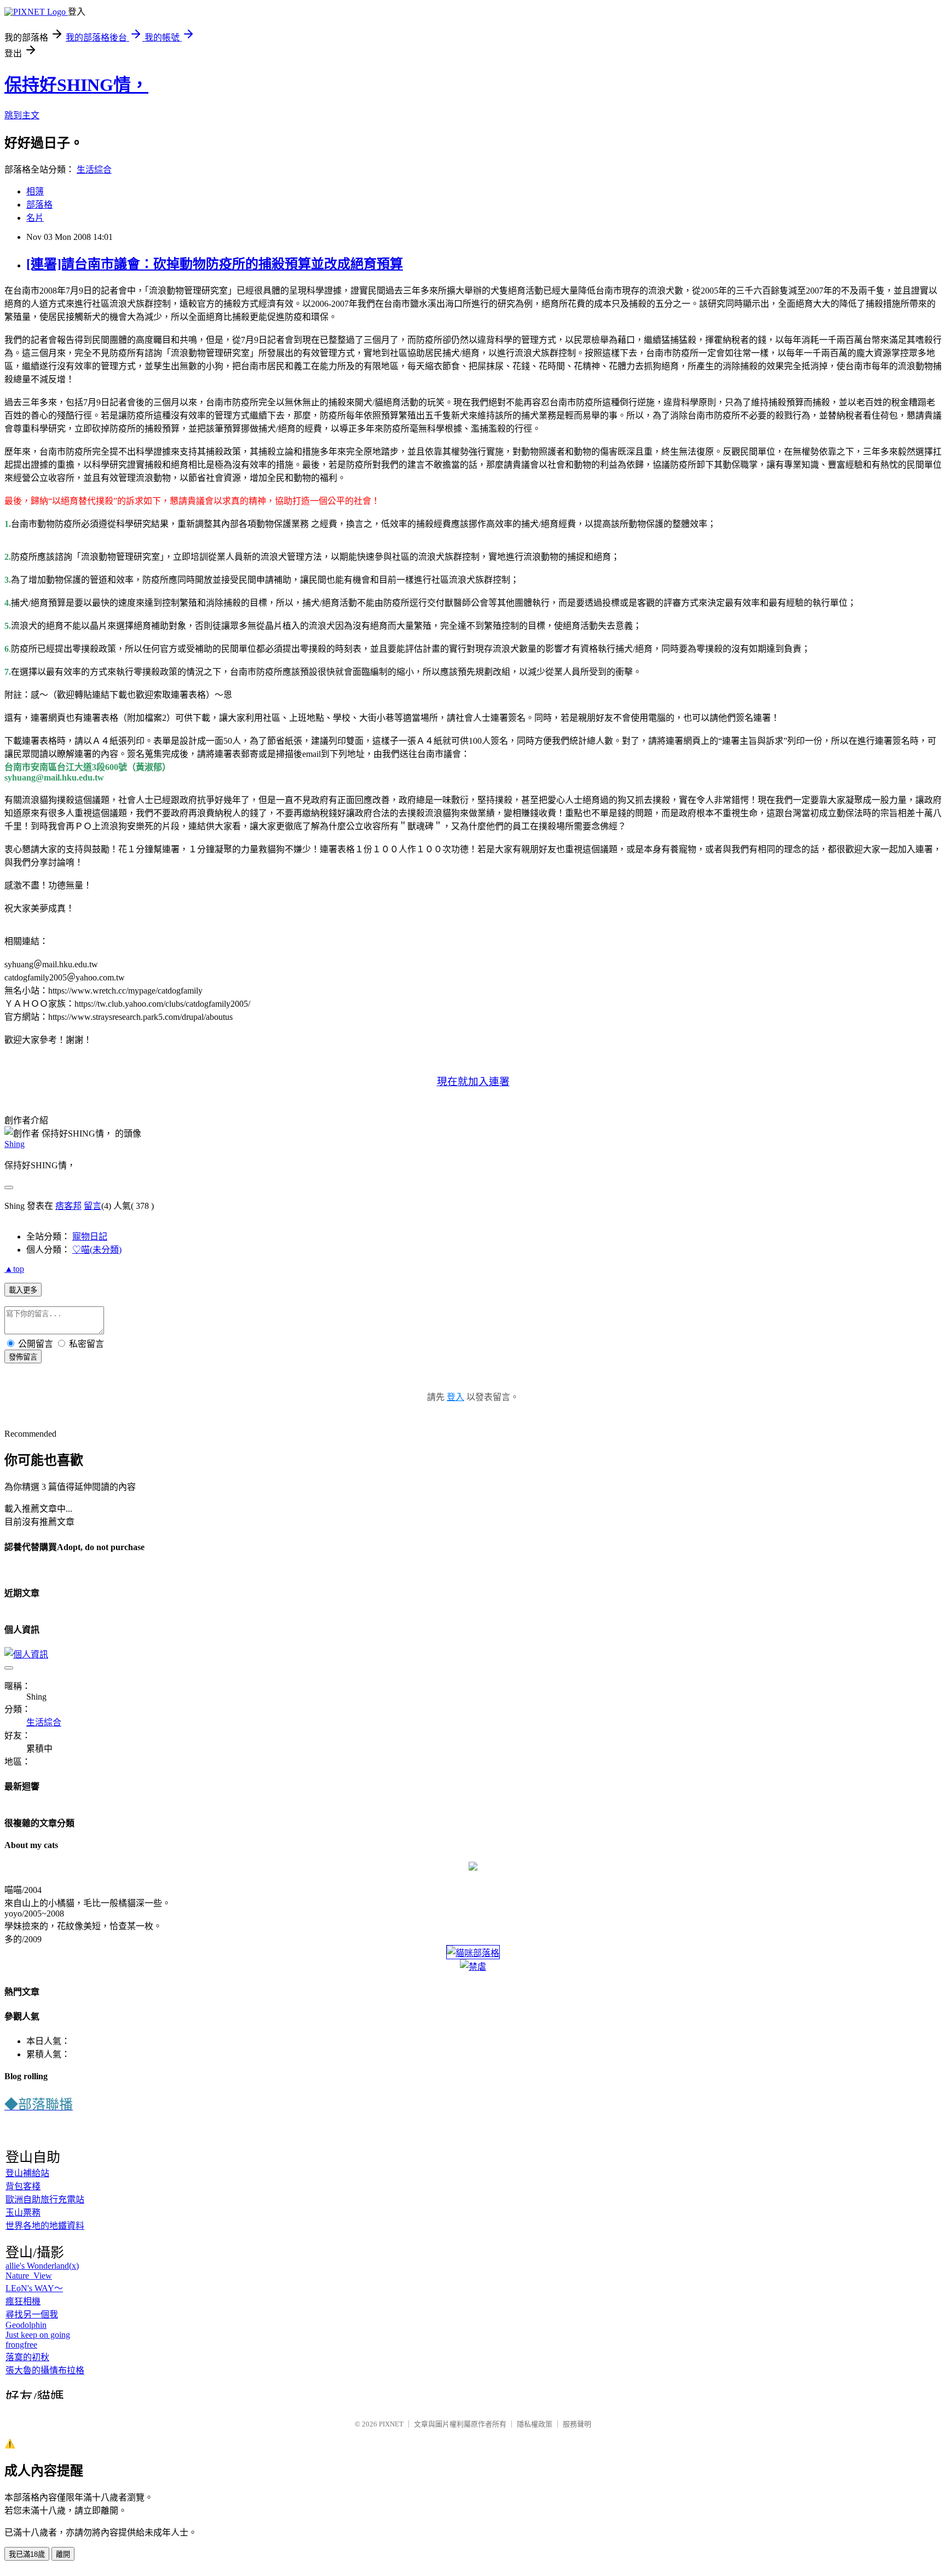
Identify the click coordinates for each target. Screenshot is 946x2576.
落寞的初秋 (27, 2357)
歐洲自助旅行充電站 (45, 2199)
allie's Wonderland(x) (42, 2266)
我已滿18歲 (27, 2554)
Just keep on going (38, 2335)
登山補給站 (27, 2173)
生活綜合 (94, 170)
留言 (93, 1206)
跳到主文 (22, 115)
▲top (14, 1269)
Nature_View (29, 2276)
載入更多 (23, 1290)
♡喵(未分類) (97, 1250)
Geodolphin (26, 2325)
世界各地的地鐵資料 (45, 2226)
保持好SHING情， (76, 85)
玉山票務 (23, 2213)
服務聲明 (577, 2424)
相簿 (35, 191)
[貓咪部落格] (473, 1953)
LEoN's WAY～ (34, 2288)
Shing (15, 1144)
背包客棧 (23, 2186)
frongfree (21, 2345)
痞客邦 (68, 1206)
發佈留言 (23, 1357)
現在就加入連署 (473, 1082)
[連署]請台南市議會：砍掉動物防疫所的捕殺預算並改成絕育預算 (215, 264)
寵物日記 (90, 1237)
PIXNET (391, 2424)
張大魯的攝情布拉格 (45, 2370)
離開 (63, 2554)
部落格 (39, 205)
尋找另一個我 (32, 2314)
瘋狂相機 (23, 2301)
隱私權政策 (535, 2424)
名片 (35, 218)
